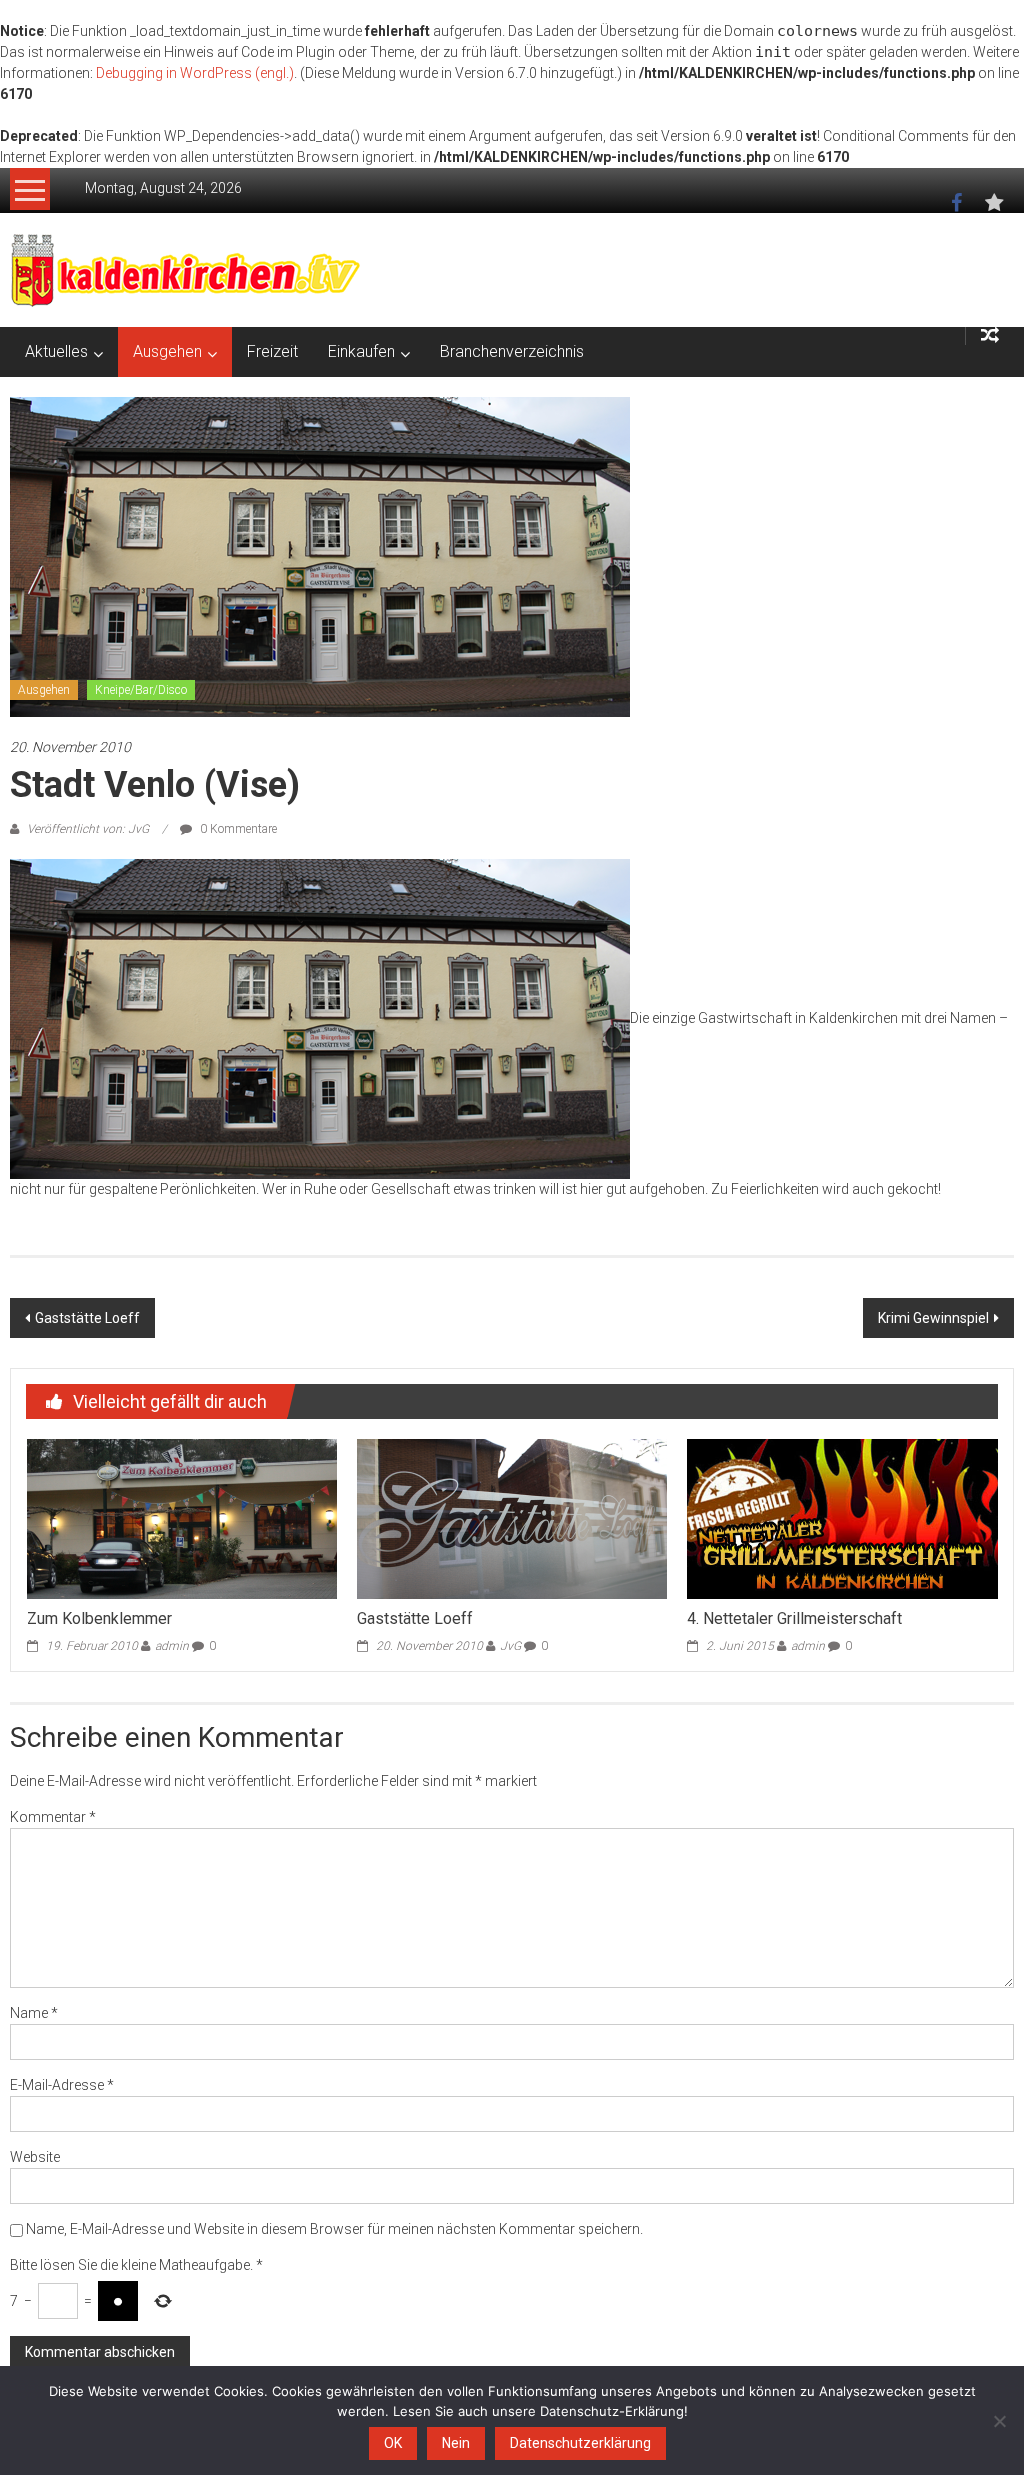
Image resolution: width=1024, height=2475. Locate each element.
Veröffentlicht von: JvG (88, 829)
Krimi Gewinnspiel (933, 1318)
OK (393, 2443)
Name (34, 2013)
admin (172, 1646)
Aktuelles (56, 351)
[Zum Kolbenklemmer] (182, 1518)
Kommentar (53, 1817)
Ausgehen (167, 351)
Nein (456, 2443)
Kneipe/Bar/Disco (141, 690)
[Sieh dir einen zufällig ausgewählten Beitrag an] (990, 335)
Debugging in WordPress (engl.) (195, 73)
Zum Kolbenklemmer (99, 1618)
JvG (510, 1646)
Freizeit (272, 351)
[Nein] (999, 2421)
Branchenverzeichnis (512, 351)
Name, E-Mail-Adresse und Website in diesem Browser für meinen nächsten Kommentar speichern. (334, 2229)
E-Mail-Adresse (62, 2085)
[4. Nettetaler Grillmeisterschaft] (842, 1518)
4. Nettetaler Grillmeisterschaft (794, 1618)
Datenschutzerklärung (580, 2443)
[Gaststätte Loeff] (512, 1518)
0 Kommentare (237, 829)
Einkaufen (361, 351)
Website (35, 2157)
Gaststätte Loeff (87, 1318)
